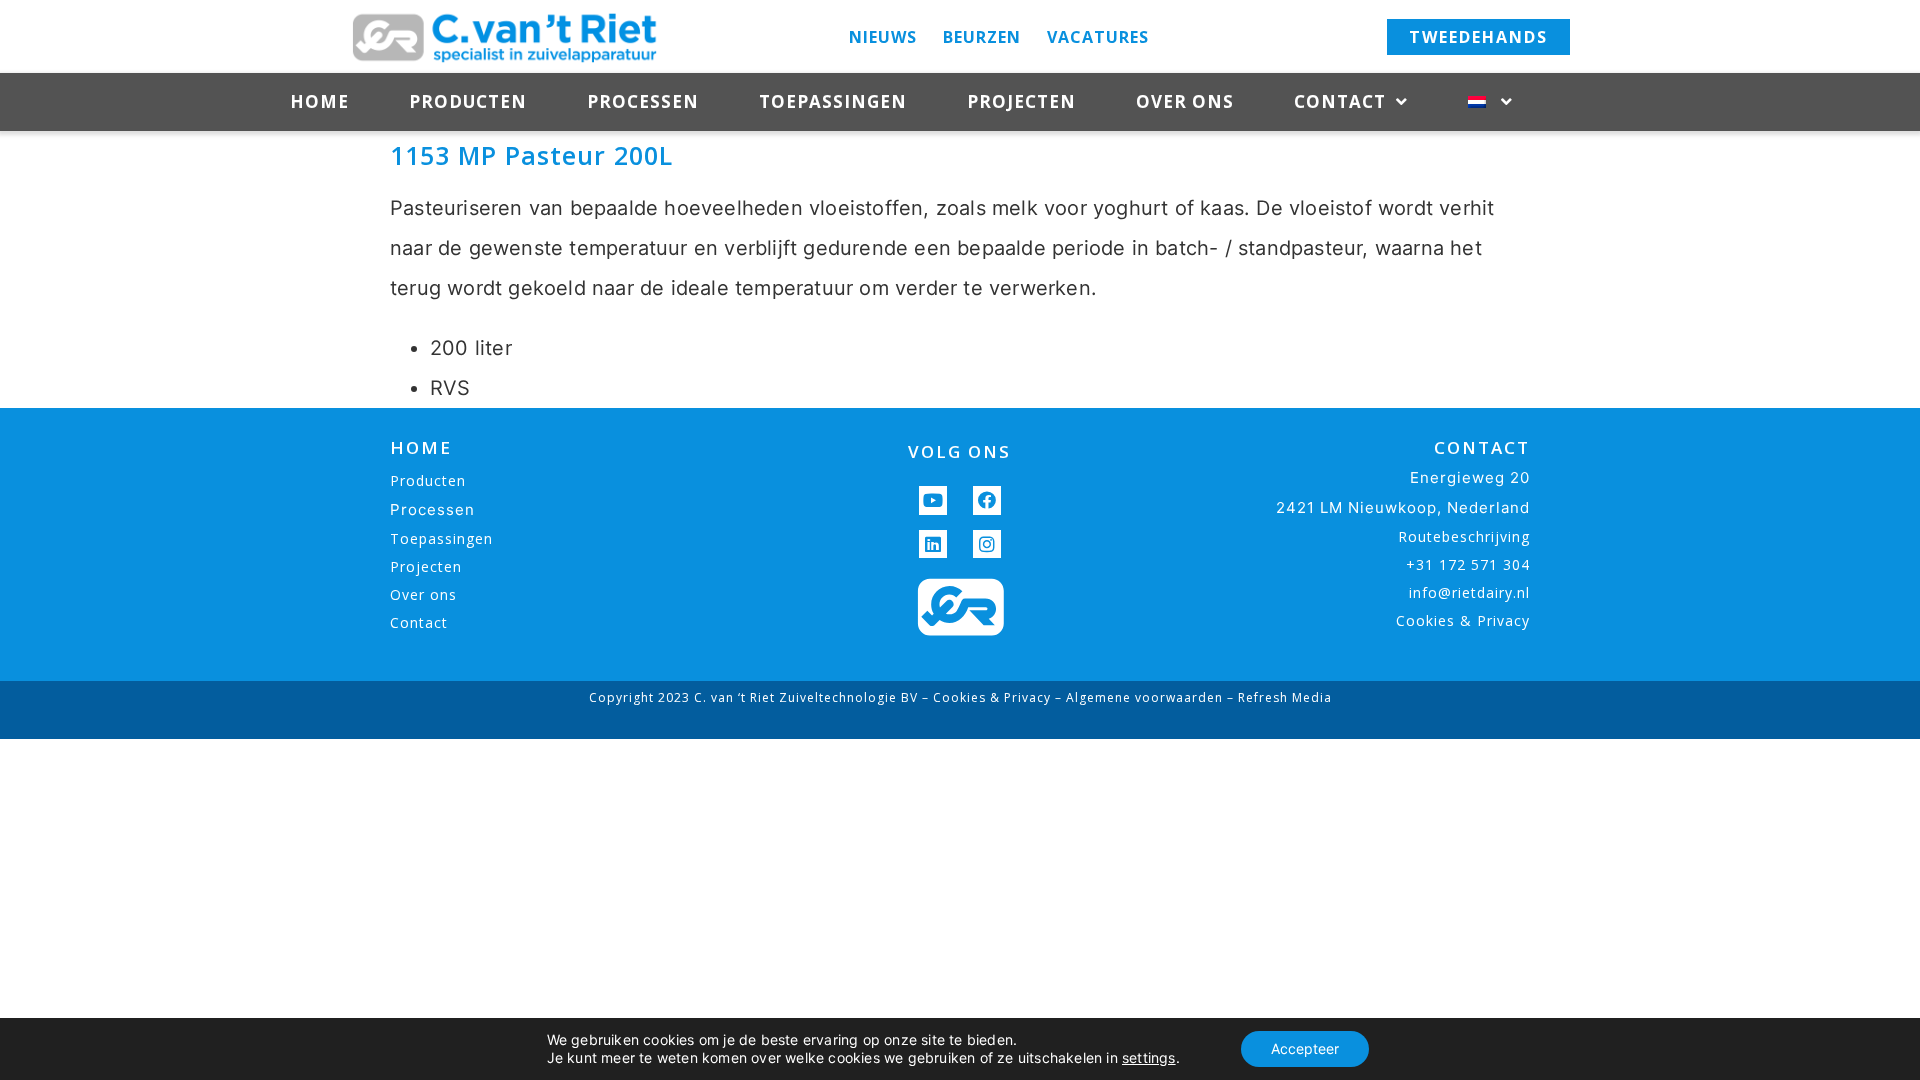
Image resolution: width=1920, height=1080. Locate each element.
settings (1149, 1057)
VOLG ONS (959, 451)
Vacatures (1098, 37)
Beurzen (982, 37)
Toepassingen (833, 101)
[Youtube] (933, 500)
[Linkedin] (933, 544)
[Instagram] (987, 544)
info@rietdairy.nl (1469, 592)
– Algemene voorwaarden (1137, 697)
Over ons (1185, 101)
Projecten (1021, 101)
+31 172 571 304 (1468, 564)
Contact (1340, 101)
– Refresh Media (1277, 697)
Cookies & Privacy (1463, 620)
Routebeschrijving (1464, 536)
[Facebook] (987, 500)
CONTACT (1482, 447)
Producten (468, 101)
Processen (643, 101)
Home (319, 101)
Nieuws (883, 37)
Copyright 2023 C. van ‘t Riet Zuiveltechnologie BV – (761, 697)
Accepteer (1305, 1048)
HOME (421, 447)
